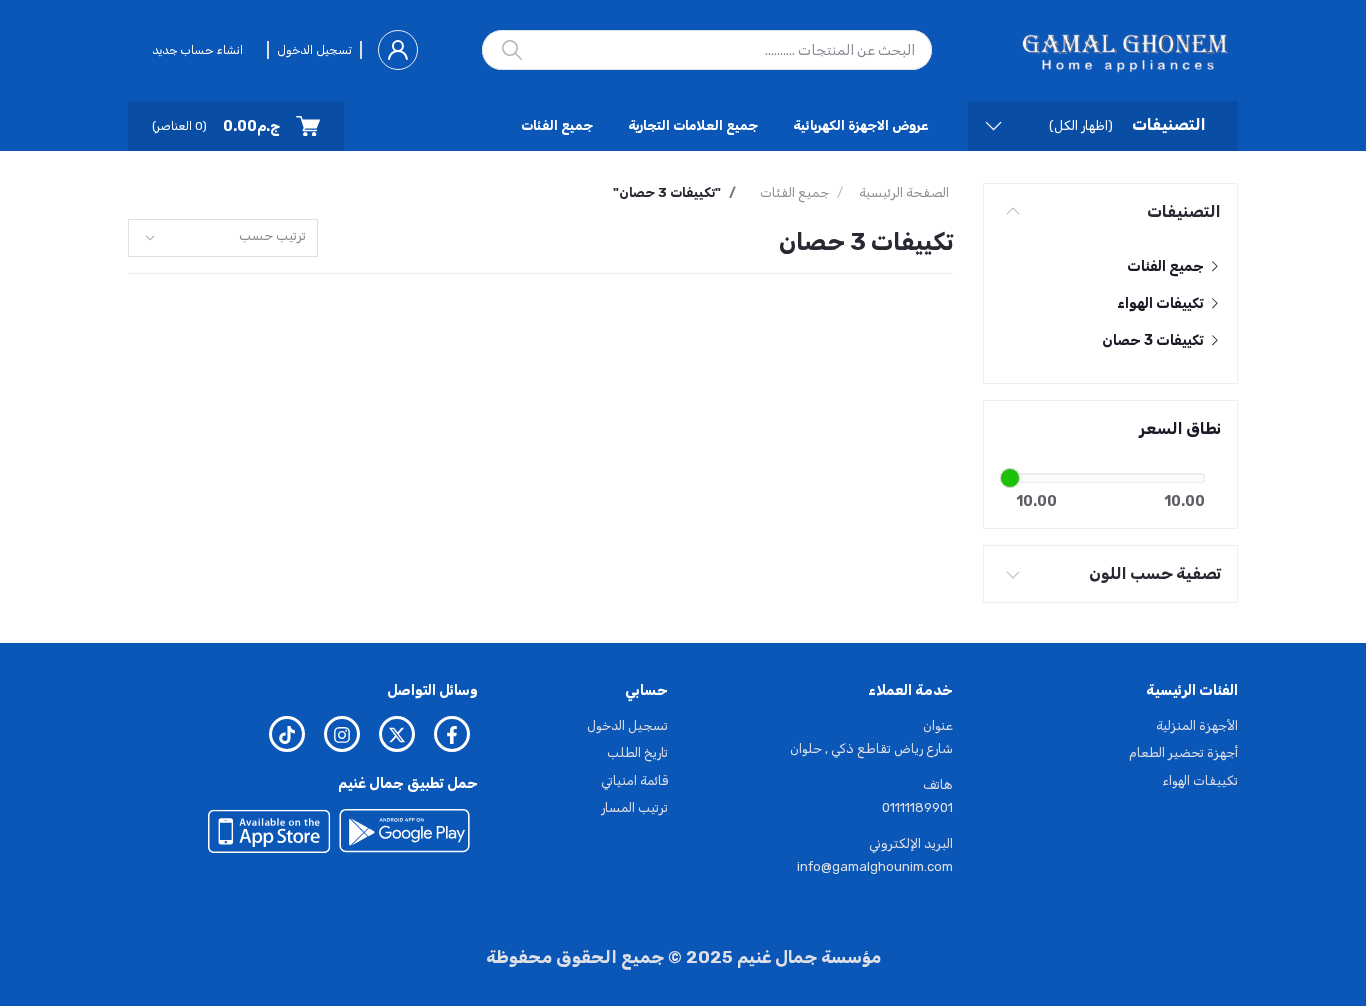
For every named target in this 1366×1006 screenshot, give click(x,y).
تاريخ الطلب (637, 752)
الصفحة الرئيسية (904, 192)
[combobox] (223, 238)
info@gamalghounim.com (875, 866)
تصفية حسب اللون (1155, 573)
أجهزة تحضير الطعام (1183, 752)
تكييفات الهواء (1162, 303)
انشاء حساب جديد (197, 50)
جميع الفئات (557, 125)
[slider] (1010, 478)
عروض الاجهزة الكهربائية (860, 125)
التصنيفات (1184, 211)
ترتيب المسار (634, 807)
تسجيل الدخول (314, 50)
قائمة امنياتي (634, 780)
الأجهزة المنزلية (1197, 725)
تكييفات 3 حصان (1154, 340)
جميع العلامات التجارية (693, 125)
